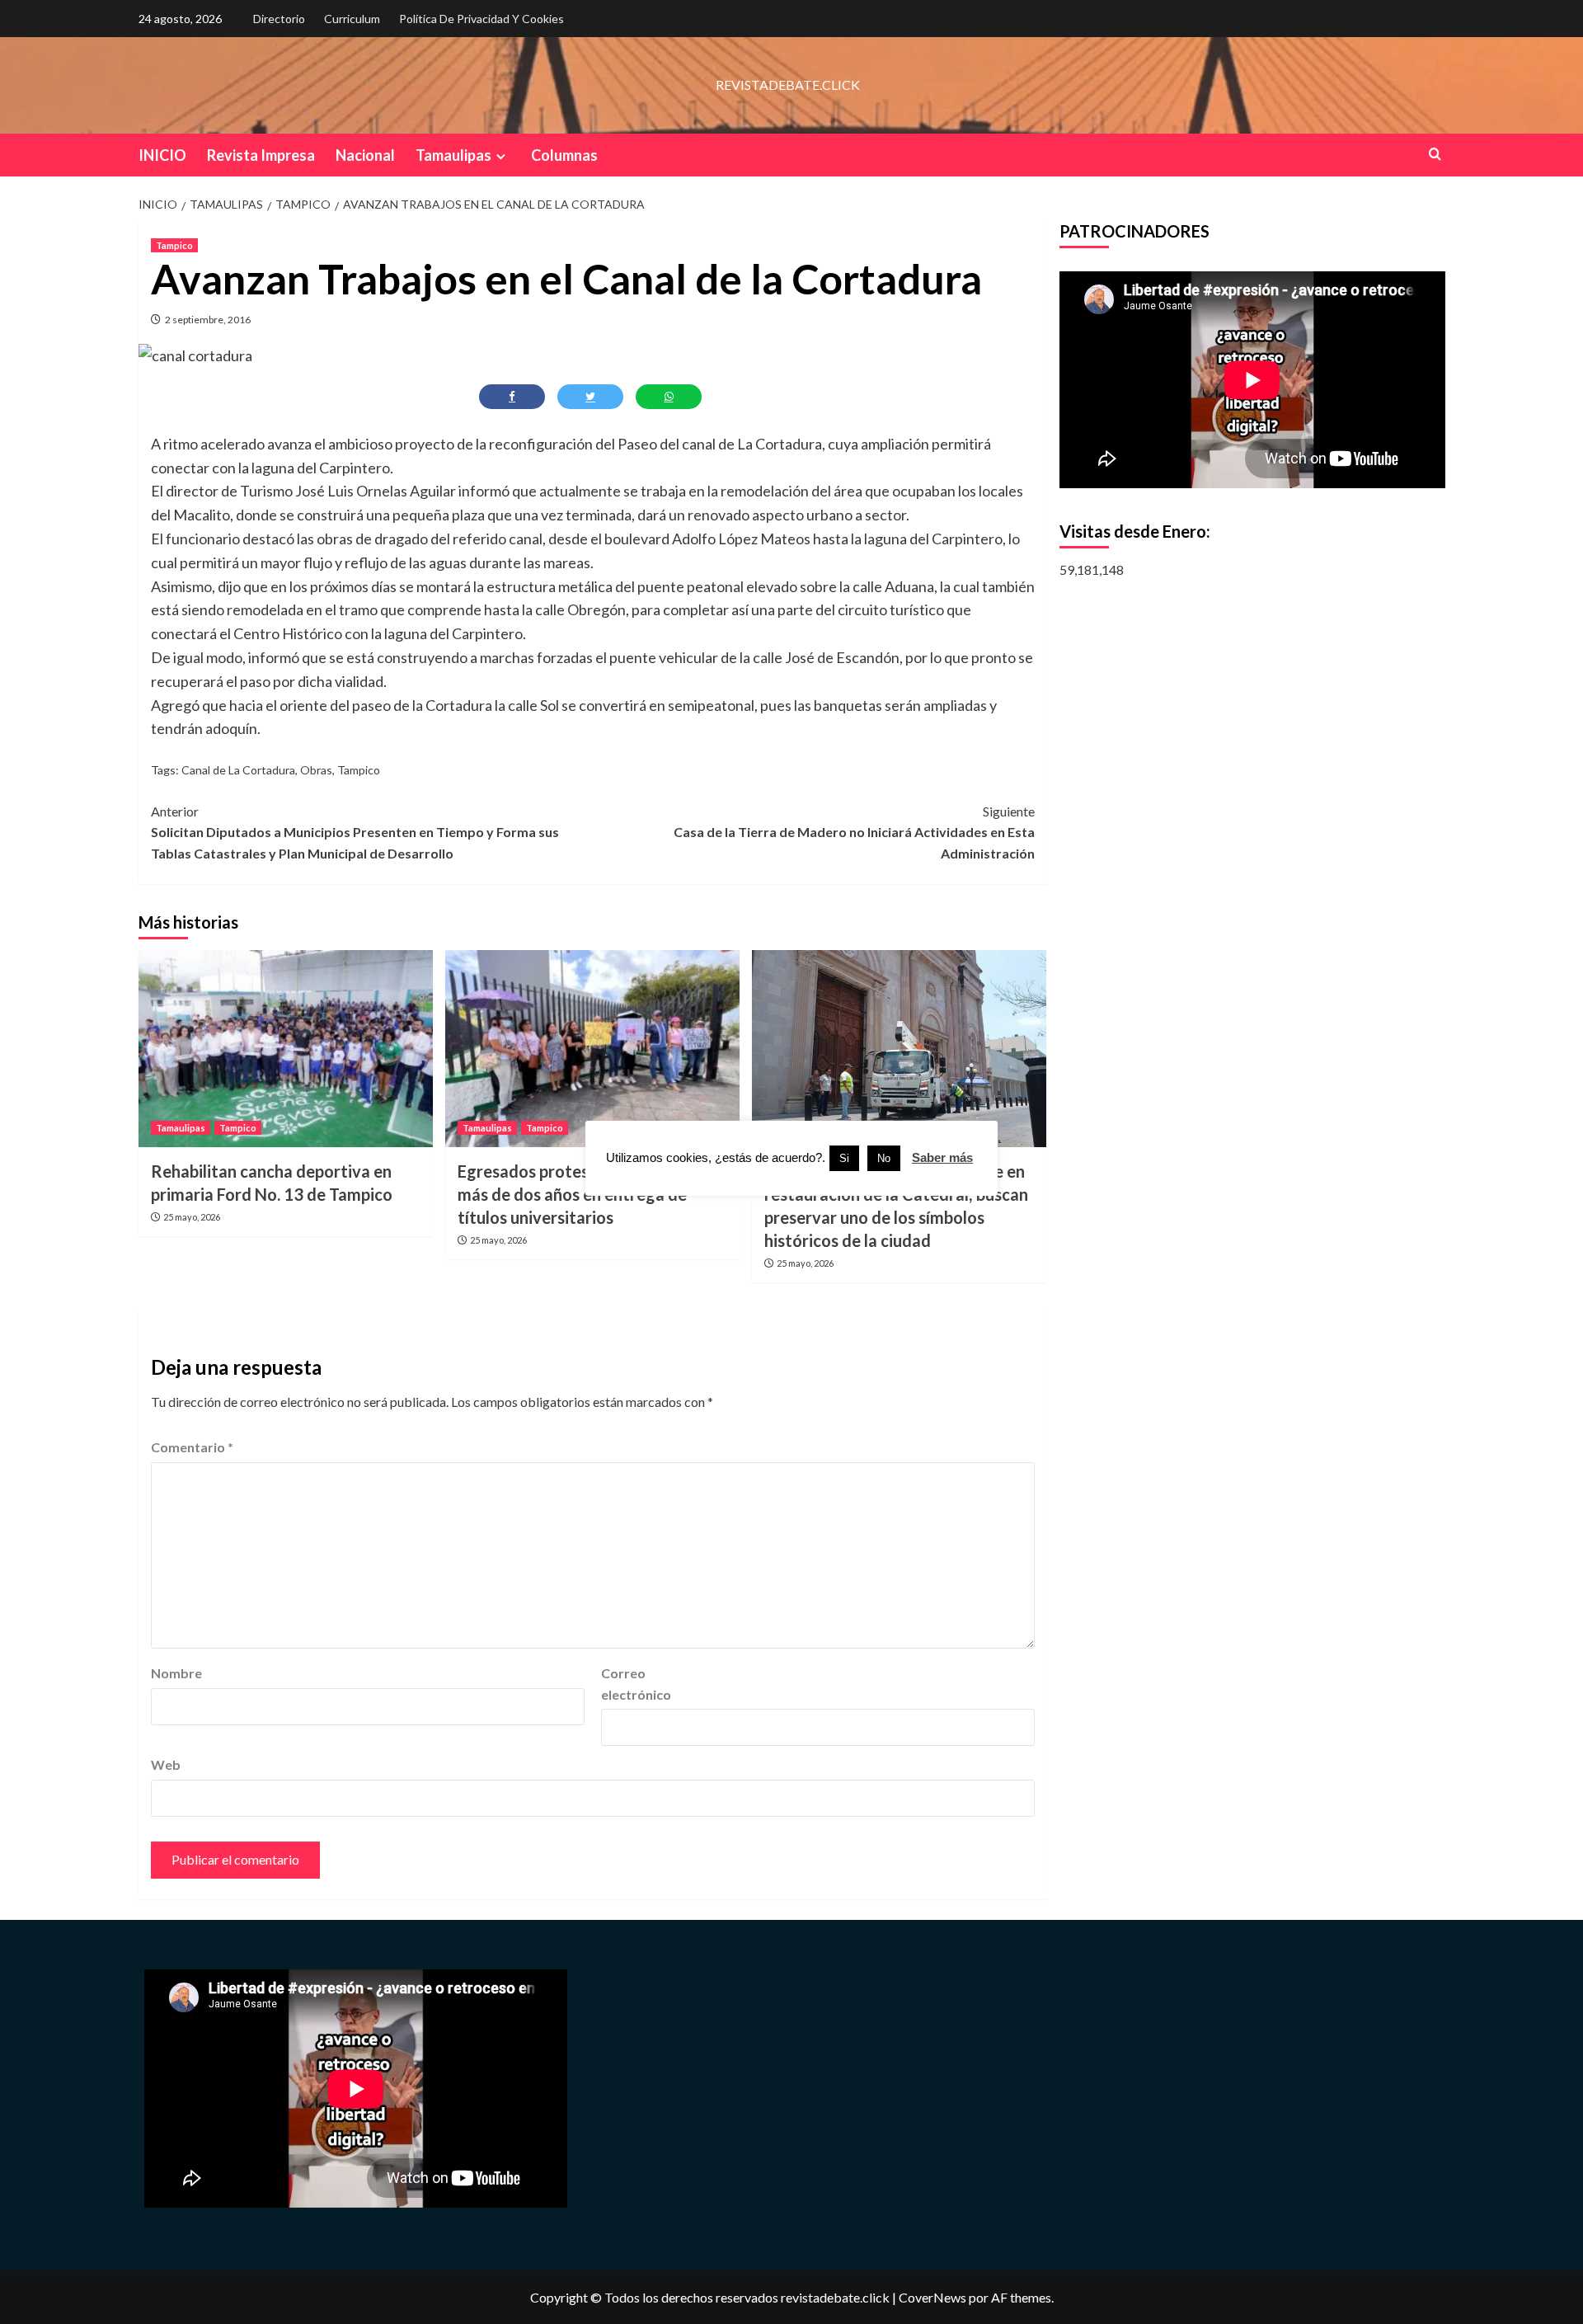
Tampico (174, 245)
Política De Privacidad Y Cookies (481, 19)
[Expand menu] (501, 156)
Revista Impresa (261, 155)
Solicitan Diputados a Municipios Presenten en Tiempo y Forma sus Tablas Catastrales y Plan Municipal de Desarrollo (355, 832)
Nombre (176, 1673)
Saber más (942, 1157)
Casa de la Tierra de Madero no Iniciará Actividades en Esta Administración (854, 832)
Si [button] (844, 1158)
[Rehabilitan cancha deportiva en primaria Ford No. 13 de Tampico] (286, 1048)
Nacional (365, 155)
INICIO (162, 155)
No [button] (884, 1158)
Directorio (279, 19)
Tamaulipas (453, 155)
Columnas (564, 155)
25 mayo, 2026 (192, 1217)
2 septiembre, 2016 (208, 320)
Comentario (192, 1447)
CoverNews (932, 2297)
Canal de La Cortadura (238, 770)
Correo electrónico (636, 1684)
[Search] (1435, 154)
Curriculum (352, 19)
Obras (316, 770)
